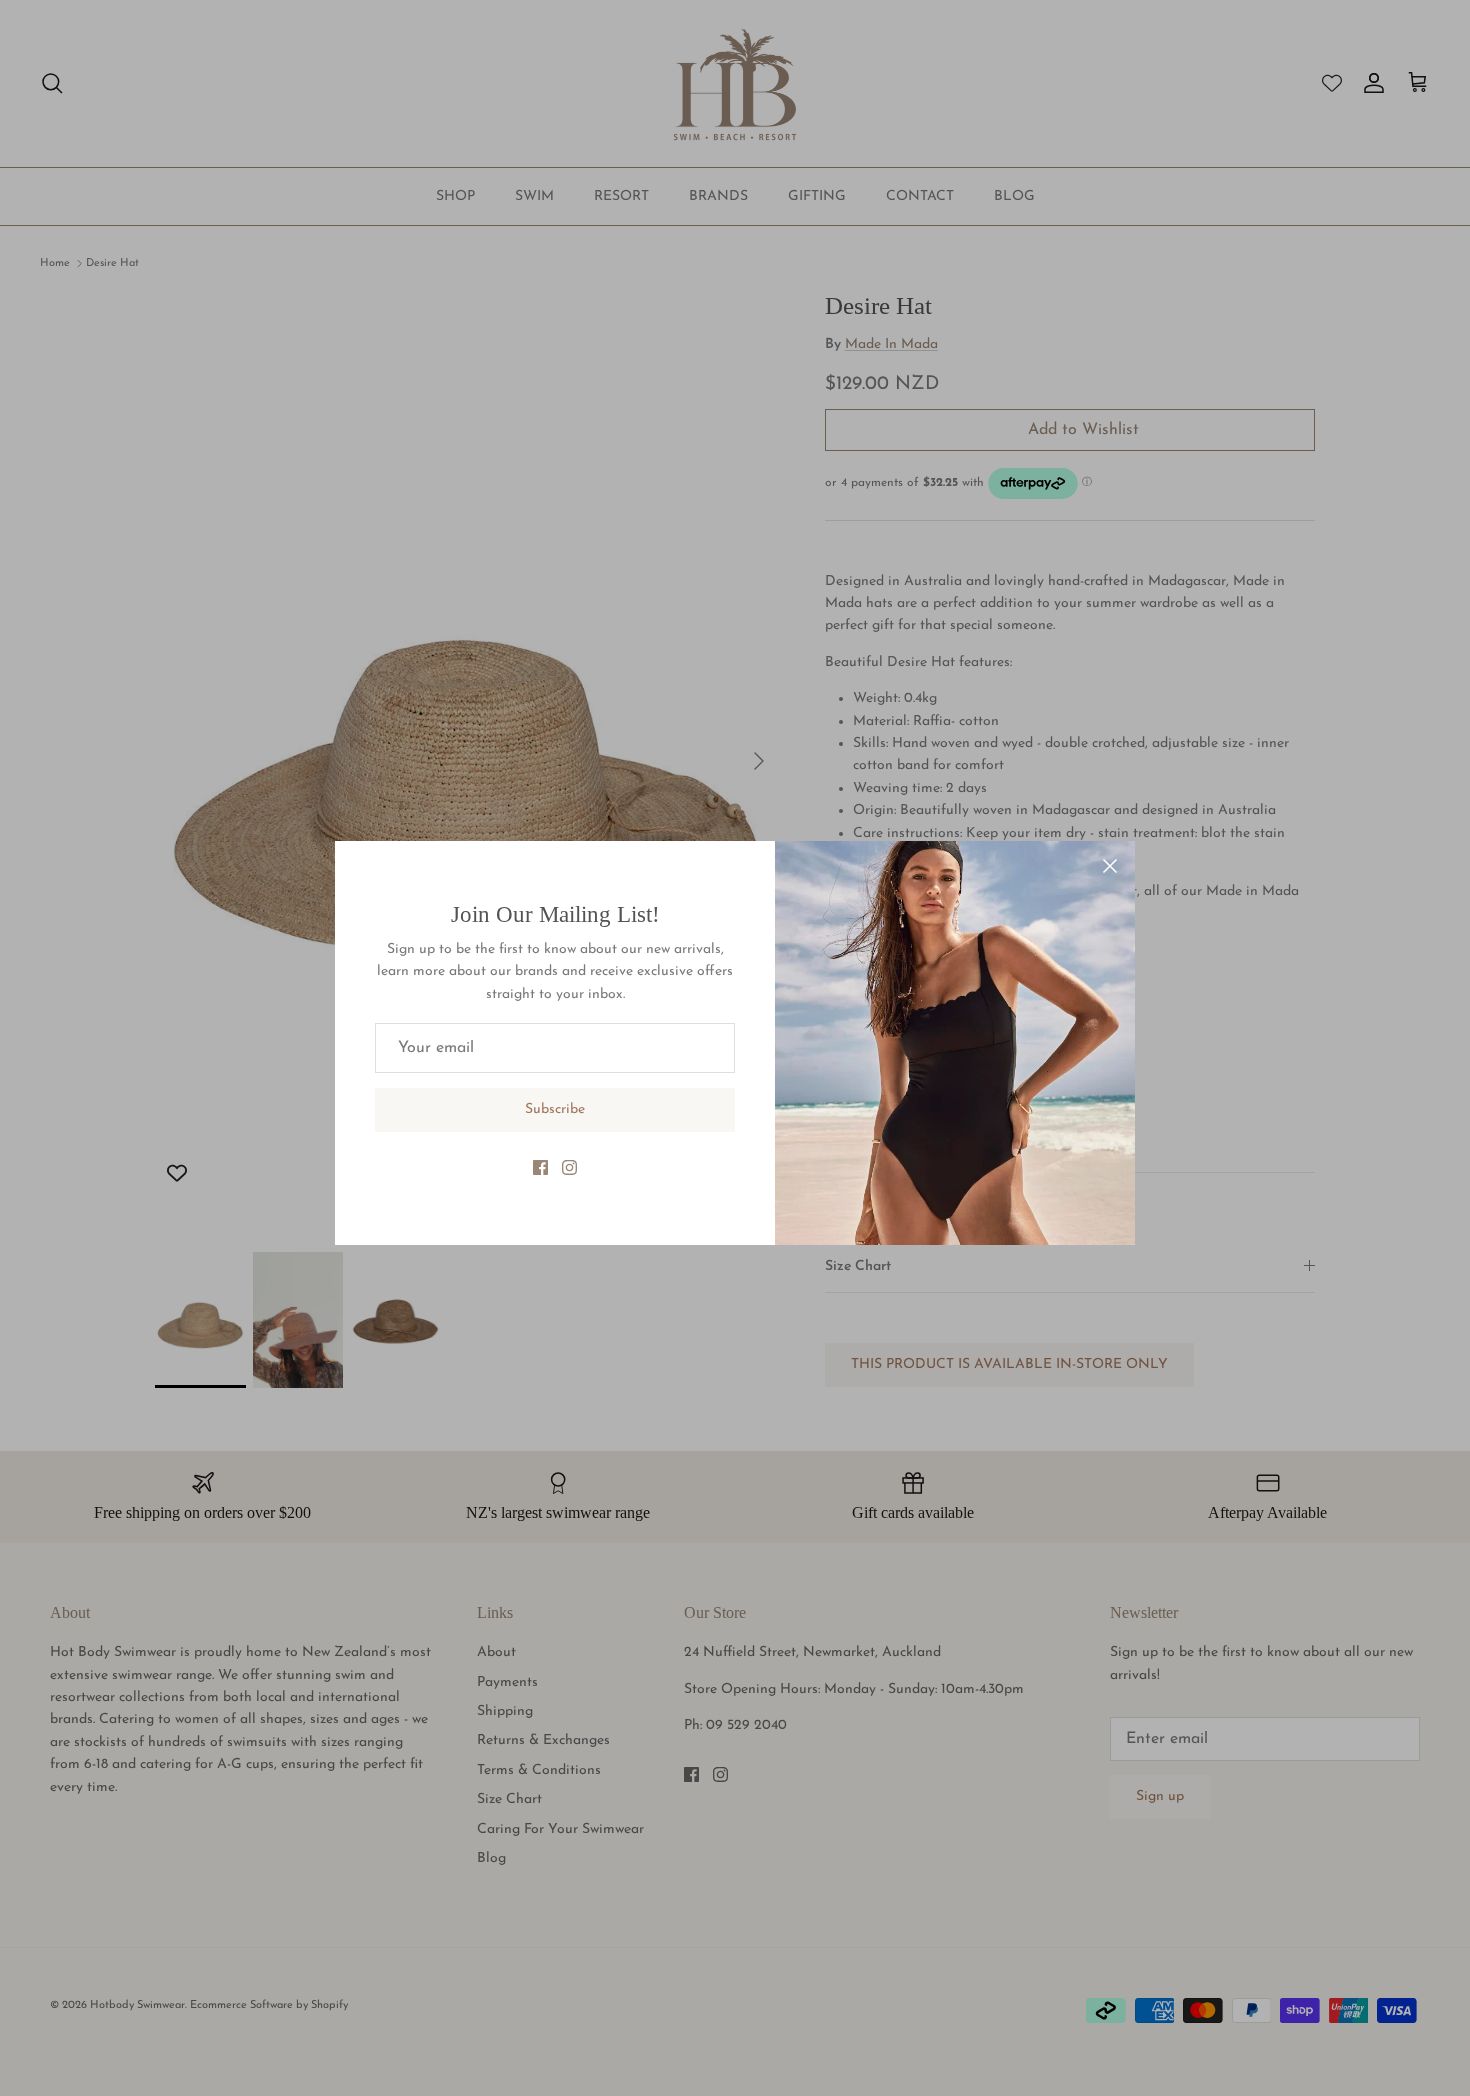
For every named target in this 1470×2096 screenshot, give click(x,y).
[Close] (1110, 866)
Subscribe (555, 1109)
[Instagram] (569, 1167)
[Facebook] (540, 1167)
